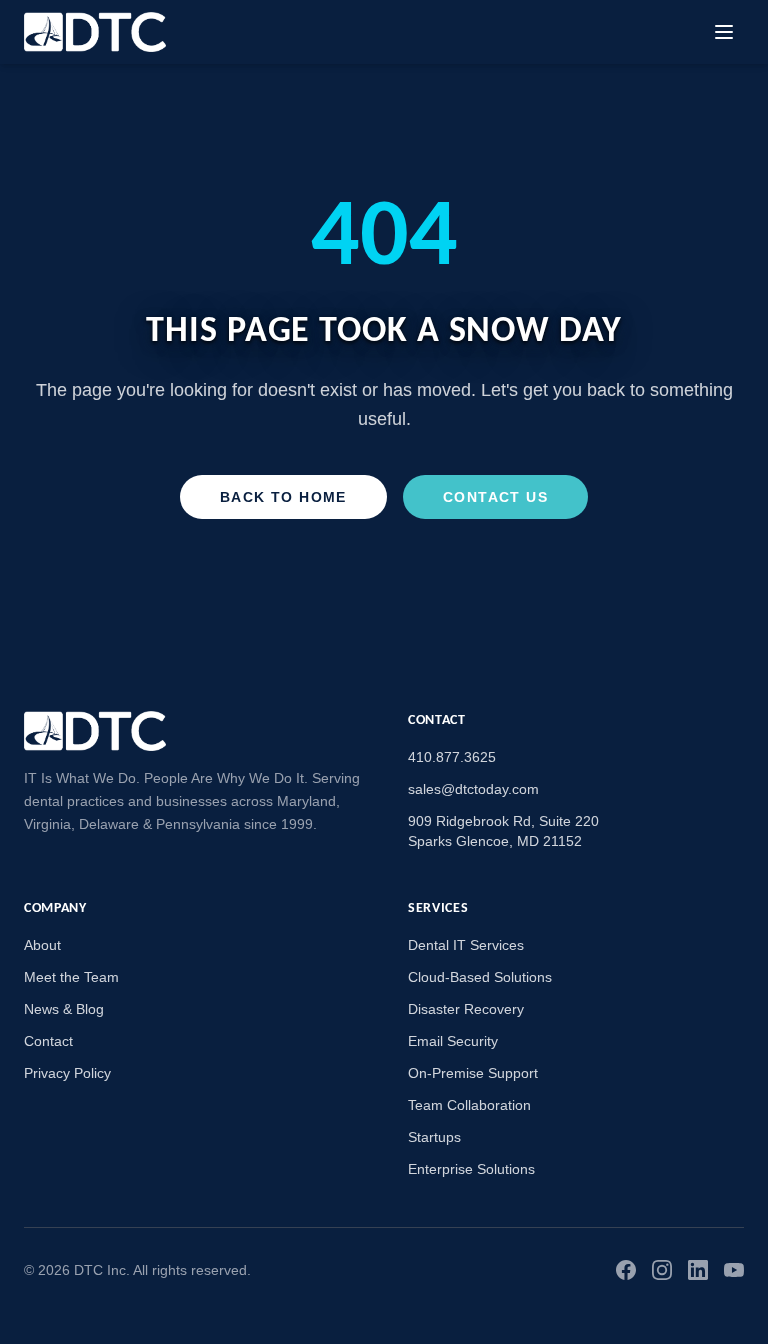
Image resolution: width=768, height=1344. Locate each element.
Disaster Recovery (466, 1009)
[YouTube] (734, 1270)
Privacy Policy (67, 1073)
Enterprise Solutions (471, 1169)
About (42, 945)
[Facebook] (626, 1270)
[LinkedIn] (698, 1270)
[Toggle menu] (724, 32)
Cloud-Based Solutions (480, 977)
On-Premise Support (473, 1073)
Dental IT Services (466, 945)
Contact (48, 1041)
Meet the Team (71, 977)
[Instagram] (662, 1270)
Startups (434, 1137)
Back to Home (283, 497)
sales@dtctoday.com (473, 789)
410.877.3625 (452, 757)
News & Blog (64, 1009)
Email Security (453, 1041)
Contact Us (495, 497)
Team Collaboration (469, 1105)
